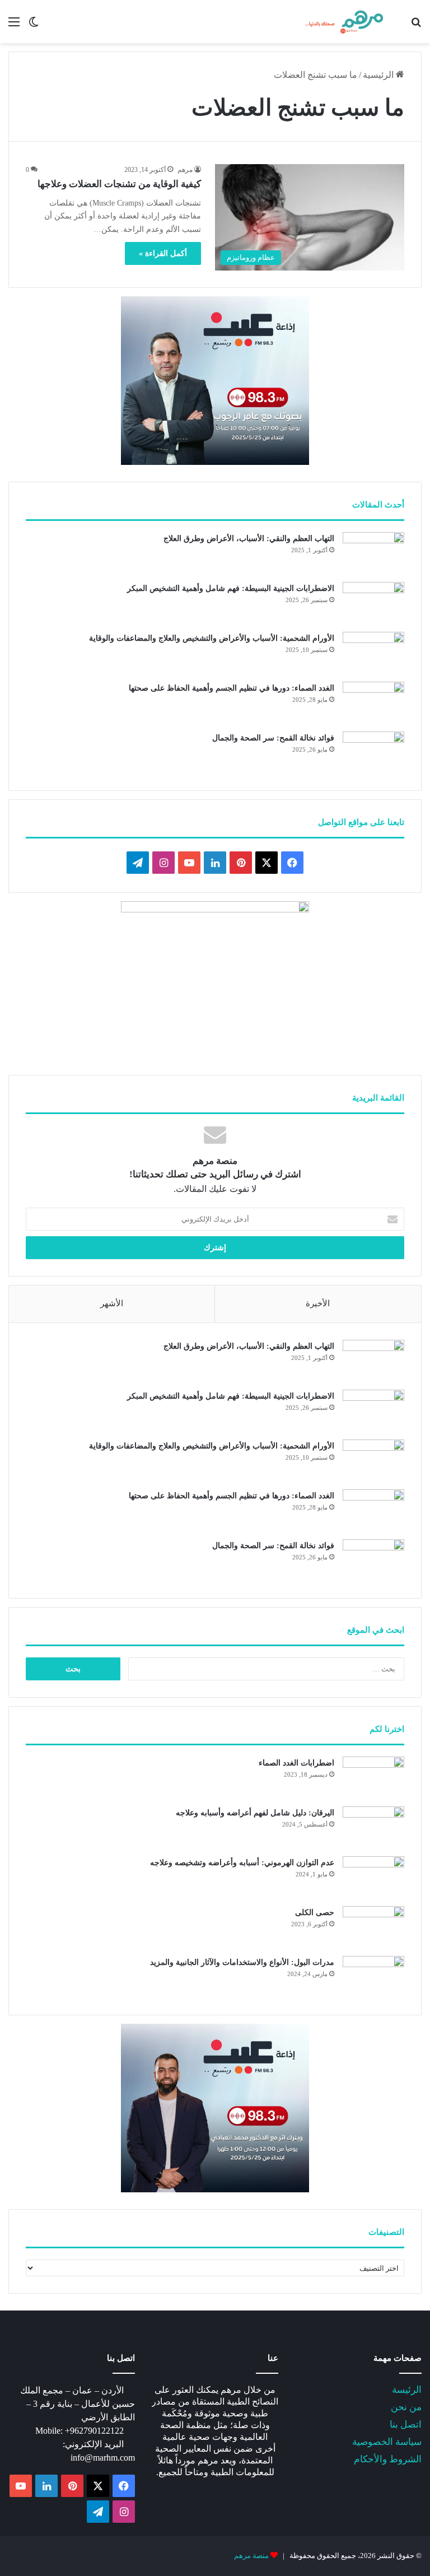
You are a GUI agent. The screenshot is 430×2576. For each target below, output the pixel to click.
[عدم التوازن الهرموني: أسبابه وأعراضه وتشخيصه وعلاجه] (373, 1877)
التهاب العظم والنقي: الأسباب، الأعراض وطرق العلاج (249, 539)
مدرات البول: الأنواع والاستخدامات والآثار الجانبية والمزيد (242, 1962)
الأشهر (112, 1303)
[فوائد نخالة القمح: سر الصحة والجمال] (373, 753)
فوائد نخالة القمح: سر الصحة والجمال (273, 738)
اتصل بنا (406, 2424)
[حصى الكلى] (373, 1927)
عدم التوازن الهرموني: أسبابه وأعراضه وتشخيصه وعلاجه (242, 1863)
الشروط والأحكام (388, 2459)
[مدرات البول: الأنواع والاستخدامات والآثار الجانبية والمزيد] (373, 1977)
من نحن (406, 2407)
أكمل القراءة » (163, 253)
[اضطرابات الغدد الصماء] (373, 1778)
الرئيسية (379, 75)
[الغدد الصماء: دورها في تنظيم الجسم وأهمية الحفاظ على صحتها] (373, 703)
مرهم (185, 170)
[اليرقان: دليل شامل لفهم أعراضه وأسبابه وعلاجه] (373, 1827)
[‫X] (267, 863)
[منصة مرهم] (344, 22)
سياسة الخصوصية (387, 2442)
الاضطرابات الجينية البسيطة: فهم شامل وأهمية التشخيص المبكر (231, 588)
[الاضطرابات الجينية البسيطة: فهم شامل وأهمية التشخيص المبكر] (373, 603)
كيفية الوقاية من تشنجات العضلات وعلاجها (119, 184)
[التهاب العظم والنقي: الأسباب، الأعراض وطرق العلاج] (373, 553)
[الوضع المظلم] (34, 26)
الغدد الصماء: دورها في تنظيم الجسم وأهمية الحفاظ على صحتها (232, 688)
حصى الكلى (315, 1913)
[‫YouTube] (189, 863)
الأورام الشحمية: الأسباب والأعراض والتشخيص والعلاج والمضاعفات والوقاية (212, 638)
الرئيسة (407, 2390)
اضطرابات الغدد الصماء (296, 1763)
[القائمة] (14, 26)
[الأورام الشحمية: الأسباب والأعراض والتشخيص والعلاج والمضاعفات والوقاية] (373, 653)
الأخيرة (318, 1303)
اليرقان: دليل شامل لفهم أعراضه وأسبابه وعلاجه (255, 1813)
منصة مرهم (251, 2556)
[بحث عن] (416, 26)
